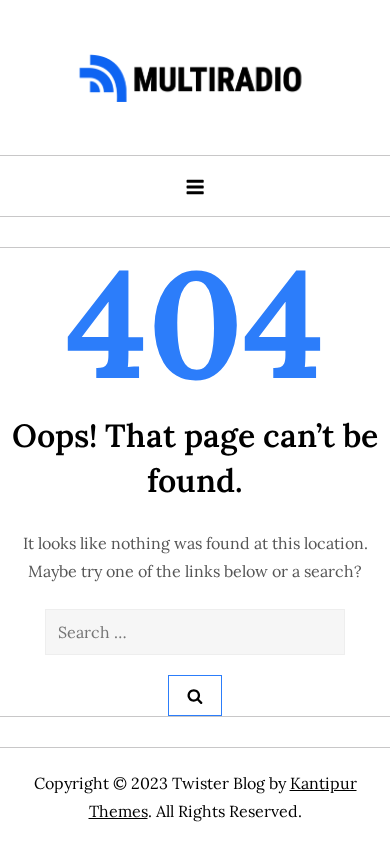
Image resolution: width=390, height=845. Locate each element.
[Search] (195, 695)
